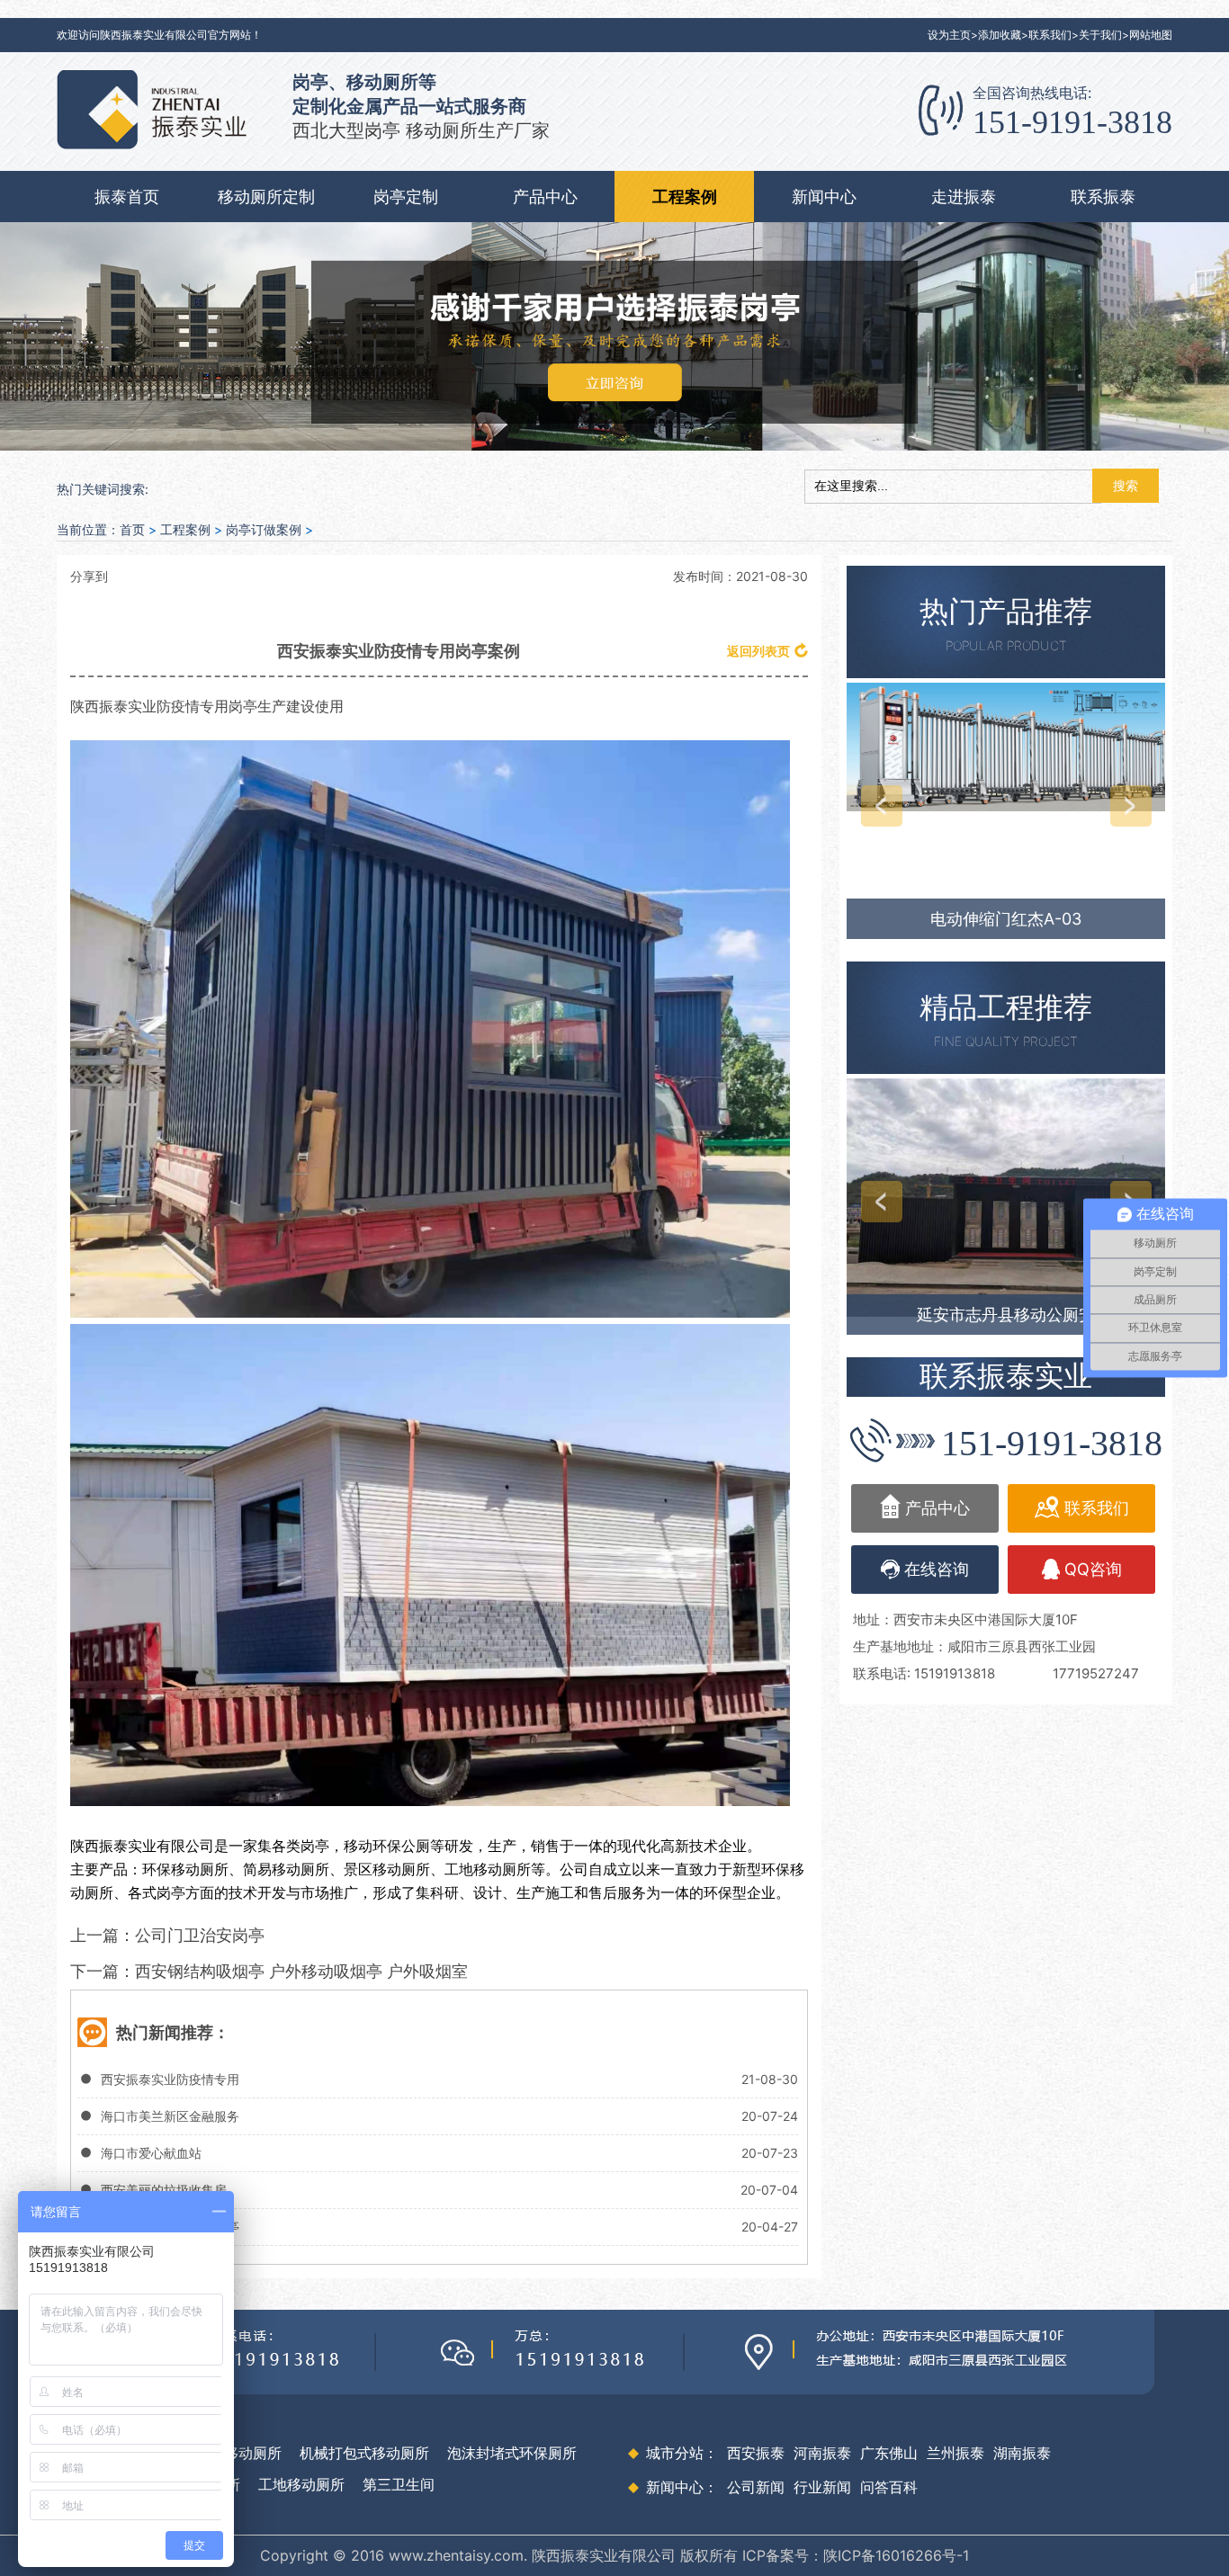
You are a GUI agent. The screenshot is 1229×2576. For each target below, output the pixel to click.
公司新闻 (756, 2487)
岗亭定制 (406, 197)
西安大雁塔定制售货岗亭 (170, 2227)
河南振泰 (822, 2453)
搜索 (1126, 486)
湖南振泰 (1022, 2453)
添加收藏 (1000, 35)
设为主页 (949, 35)
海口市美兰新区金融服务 (170, 2116)
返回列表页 (758, 651)
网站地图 (1151, 35)
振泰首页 (127, 197)
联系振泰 (1103, 197)
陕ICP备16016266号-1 (896, 2555)
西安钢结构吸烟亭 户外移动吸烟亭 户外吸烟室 (301, 1971)
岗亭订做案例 (264, 529)
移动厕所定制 (266, 197)
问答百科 (889, 2487)
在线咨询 (937, 1569)
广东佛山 (889, 2453)
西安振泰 (756, 2453)
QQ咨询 (1093, 1569)
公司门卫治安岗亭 (200, 1935)
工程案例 (685, 197)
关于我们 (1100, 35)
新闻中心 (824, 197)
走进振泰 (964, 197)
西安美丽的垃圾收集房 (164, 2190)
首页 (132, 529)
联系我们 (1050, 35)
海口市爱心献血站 (151, 2153)
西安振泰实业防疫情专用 (170, 2079)
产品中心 (545, 197)
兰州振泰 (955, 2453)
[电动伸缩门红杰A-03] (1006, 747)
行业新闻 (822, 2487)
